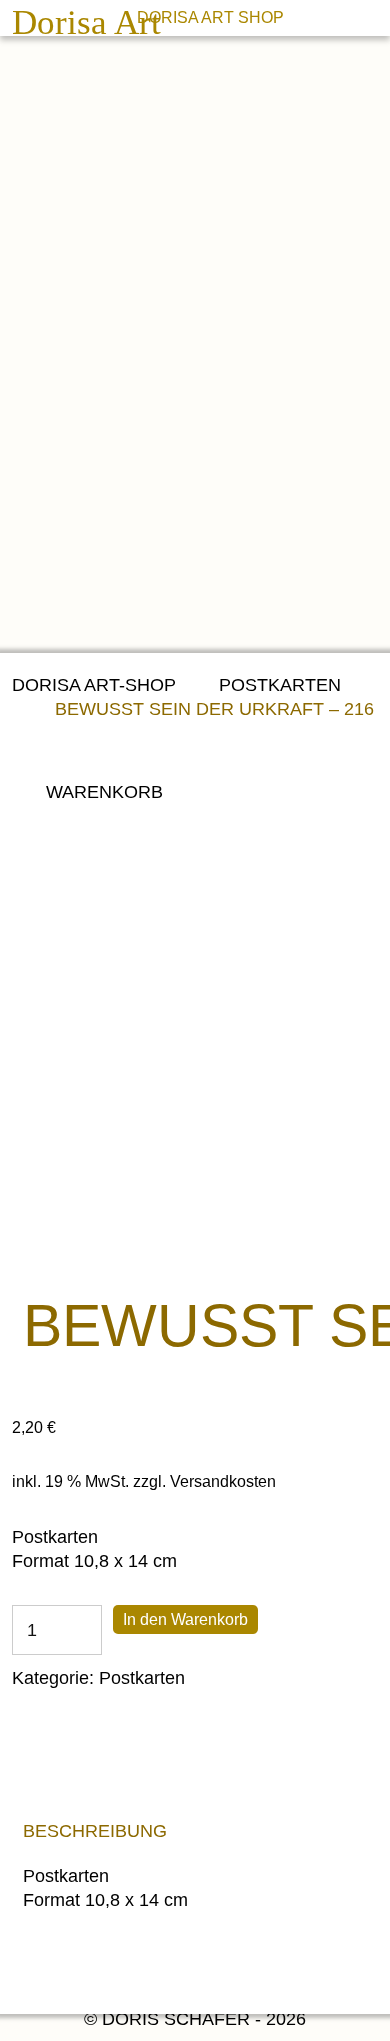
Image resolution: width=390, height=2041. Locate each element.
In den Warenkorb (185, 1619)
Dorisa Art (86, 23)
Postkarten (280, 685)
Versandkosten (223, 1481)
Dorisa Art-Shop (94, 685)
